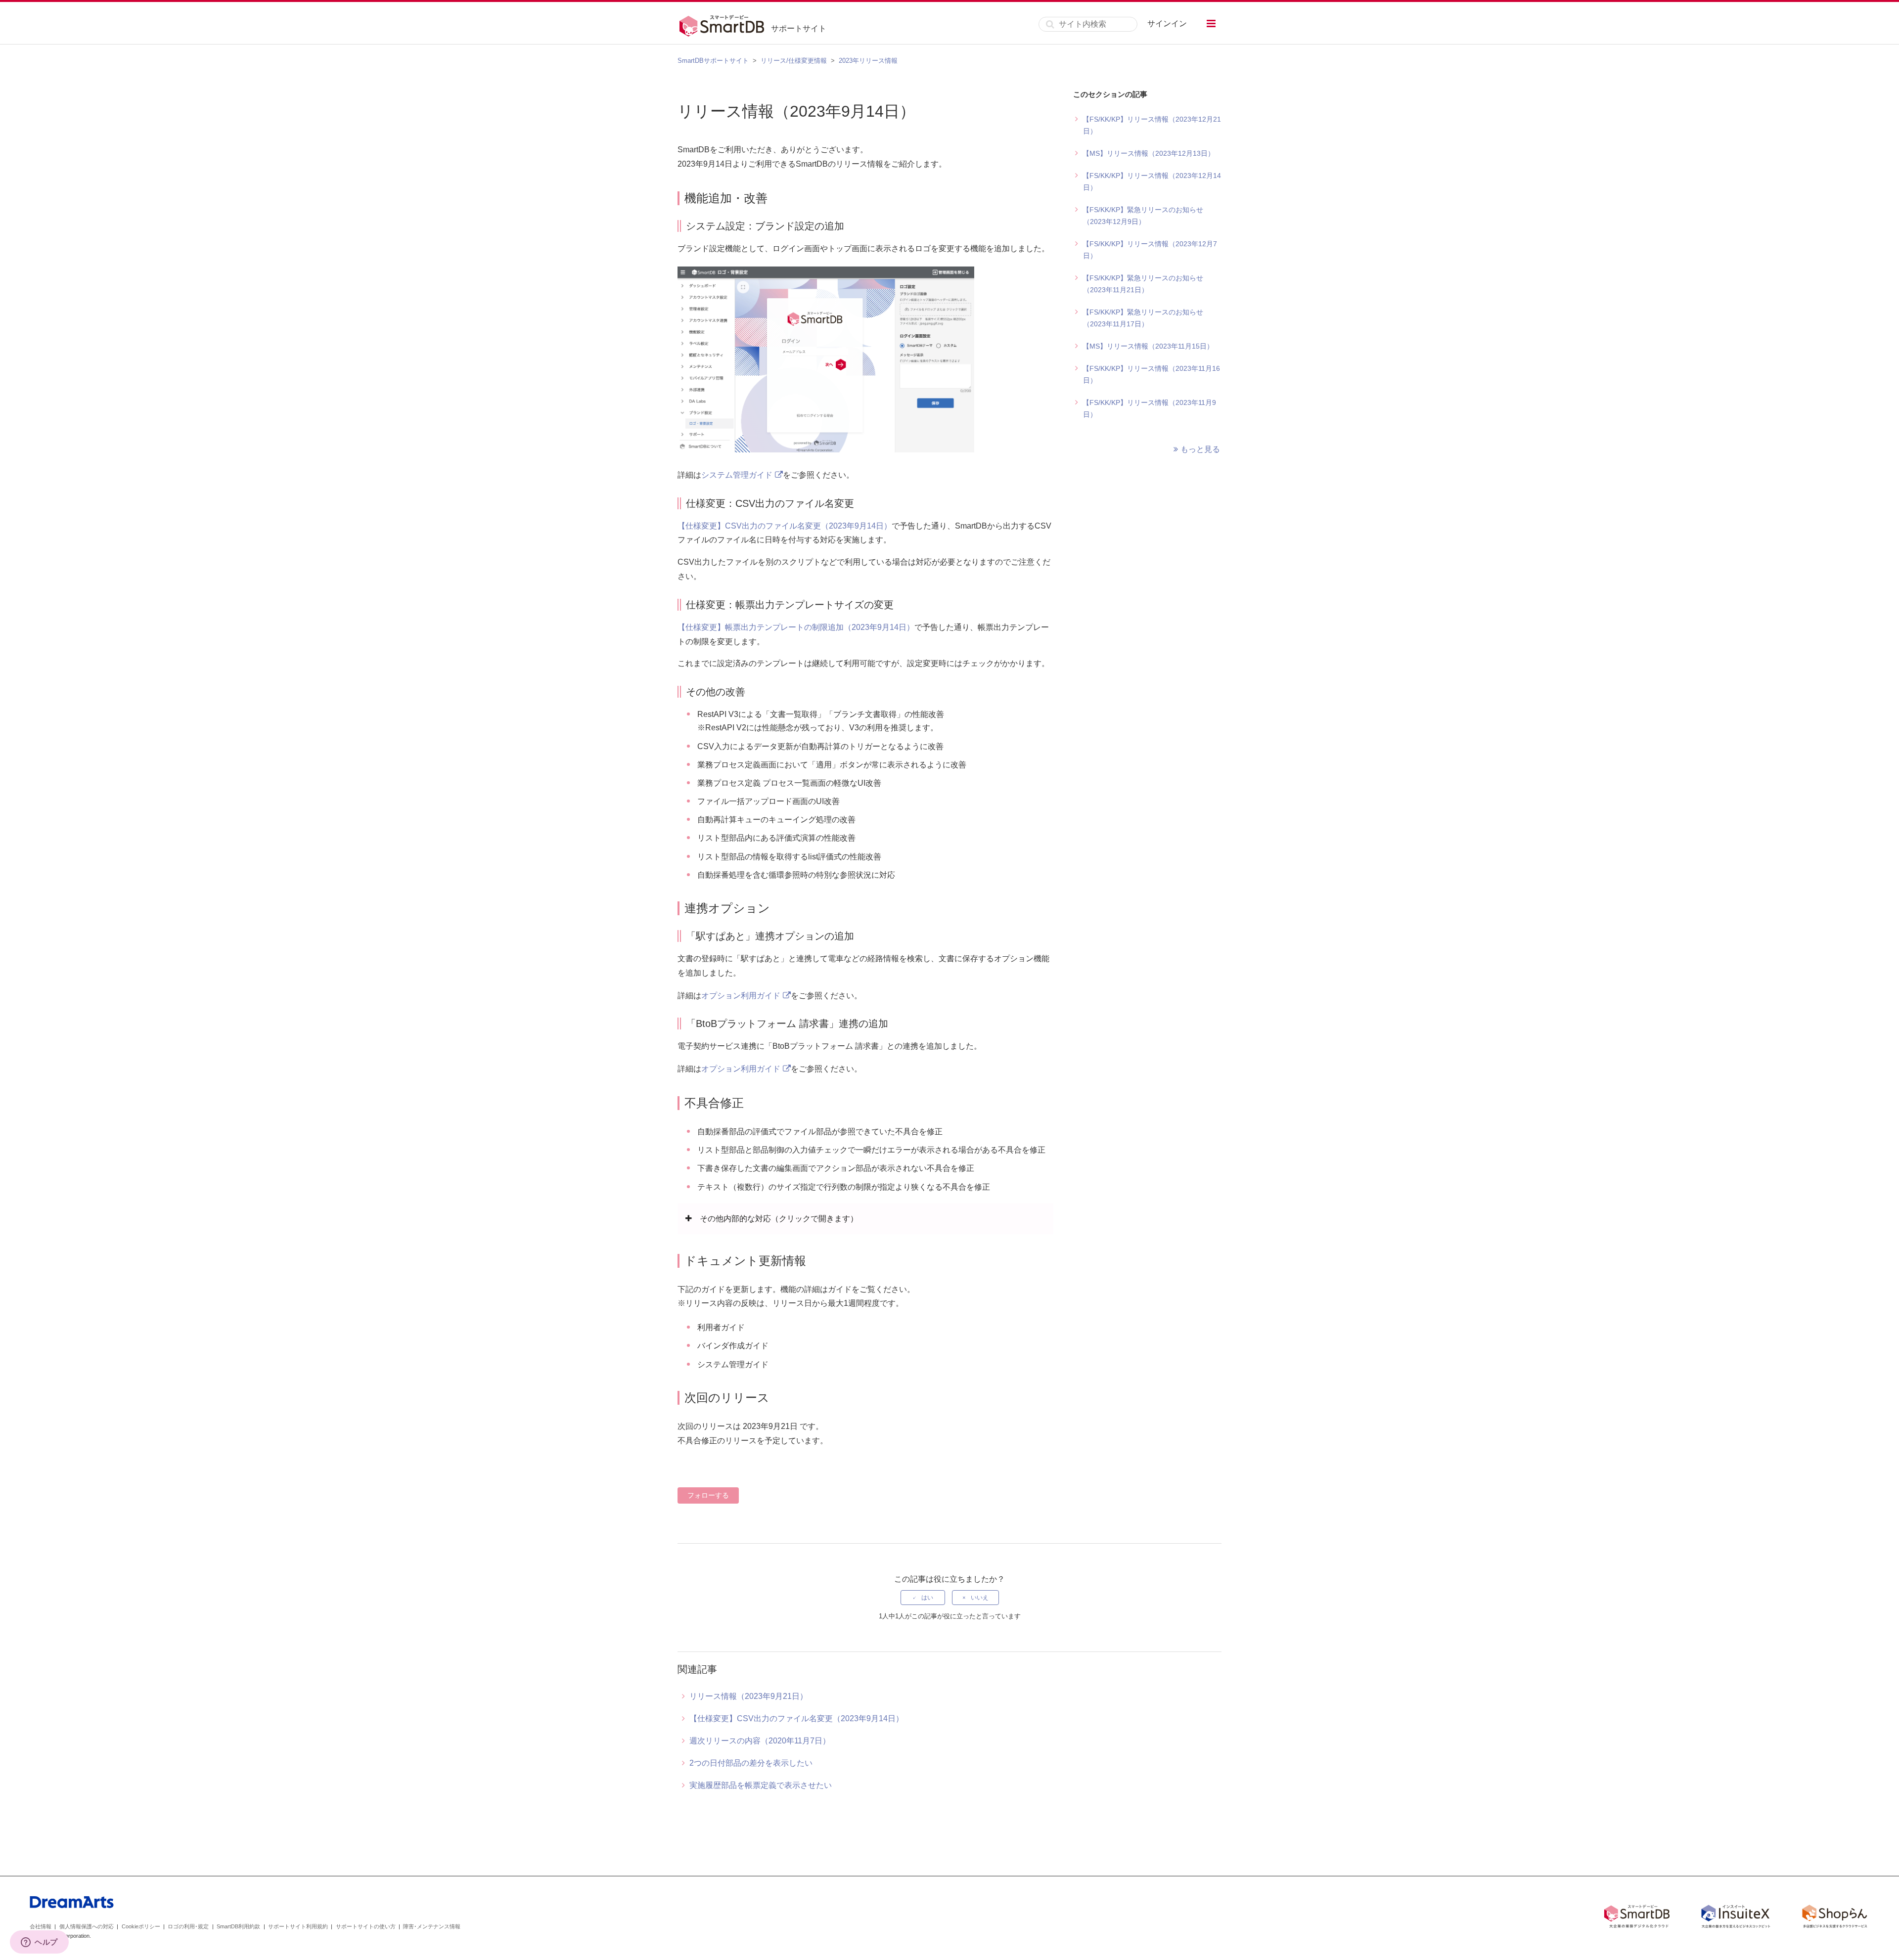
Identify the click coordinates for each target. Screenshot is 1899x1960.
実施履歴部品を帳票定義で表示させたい (761, 1785)
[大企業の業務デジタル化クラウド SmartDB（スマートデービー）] (1637, 1918)
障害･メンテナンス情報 (432, 1926)
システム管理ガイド (737, 475)
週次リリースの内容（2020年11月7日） (760, 1741)
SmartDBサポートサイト (713, 61)
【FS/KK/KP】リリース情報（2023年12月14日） (1152, 181)
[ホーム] (724, 24)
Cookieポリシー (141, 1926)
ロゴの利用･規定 (188, 1926)
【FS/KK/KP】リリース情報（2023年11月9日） (1149, 408)
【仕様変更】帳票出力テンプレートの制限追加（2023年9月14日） (796, 627)
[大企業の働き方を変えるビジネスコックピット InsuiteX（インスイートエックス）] (1736, 1918)
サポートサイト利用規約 (298, 1926)
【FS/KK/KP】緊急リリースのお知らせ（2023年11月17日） (1143, 318)
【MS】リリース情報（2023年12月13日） (1149, 153)
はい (927, 1598)
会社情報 (41, 1926)
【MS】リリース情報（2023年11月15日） (1148, 346)
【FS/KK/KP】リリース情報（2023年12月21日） (1152, 125)
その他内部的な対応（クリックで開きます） (779, 1219)
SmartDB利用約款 (238, 1926)
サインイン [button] (1167, 23)
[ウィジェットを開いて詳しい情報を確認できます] (39, 1943)
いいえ (980, 1598)
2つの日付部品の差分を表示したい (751, 1763)
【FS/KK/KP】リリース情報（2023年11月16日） (1151, 374)
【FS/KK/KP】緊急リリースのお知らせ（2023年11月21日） (1143, 284)
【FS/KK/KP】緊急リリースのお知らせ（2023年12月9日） (1143, 216)
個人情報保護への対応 (87, 1926)
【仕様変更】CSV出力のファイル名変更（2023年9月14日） (785, 526)
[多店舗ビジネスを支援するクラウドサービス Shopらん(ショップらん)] (1835, 1918)
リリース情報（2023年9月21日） (748, 1696)
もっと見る (1200, 449)
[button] (1211, 23)
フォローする (708, 1495)
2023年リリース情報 (868, 61)
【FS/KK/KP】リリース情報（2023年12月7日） (1150, 250)
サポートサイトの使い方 (366, 1926)
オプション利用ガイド (741, 996)
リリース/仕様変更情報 (794, 61)
